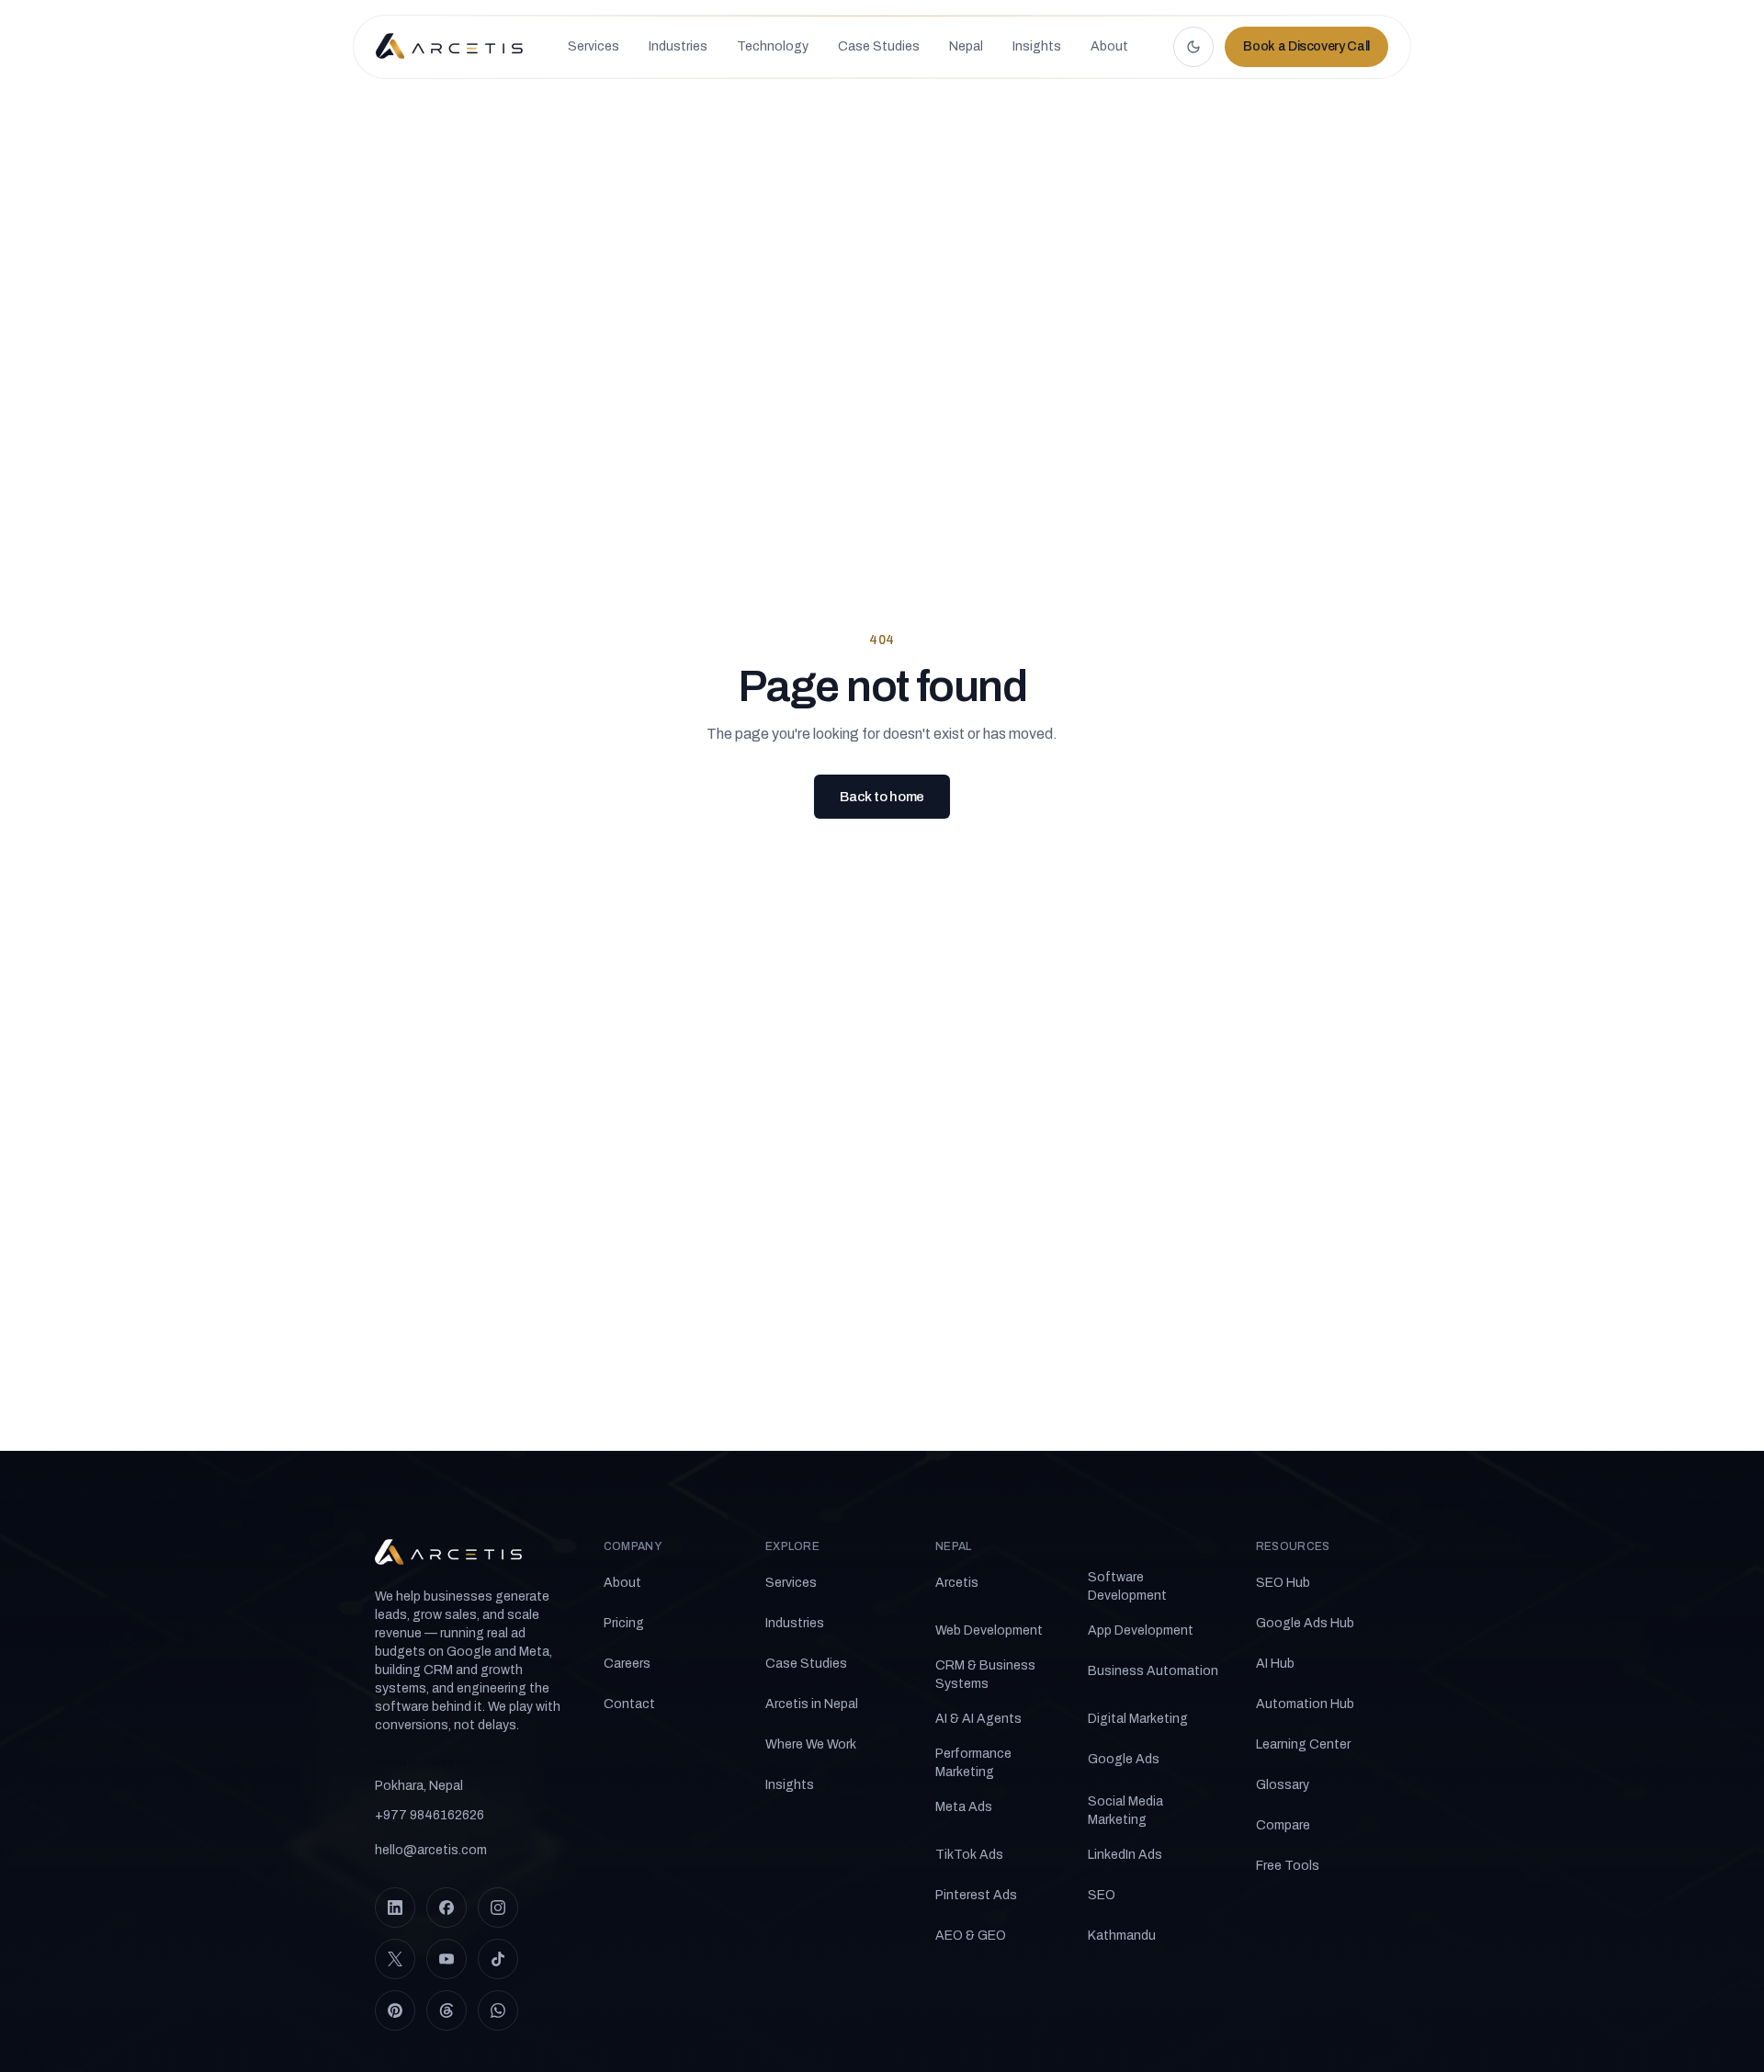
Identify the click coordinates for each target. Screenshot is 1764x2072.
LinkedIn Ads (1125, 1855)
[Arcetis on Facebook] (447, 1908)
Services (791, 1583)
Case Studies (806, 1664)
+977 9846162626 (430, 1815)
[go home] (448, 1553)
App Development (1141, 1630)
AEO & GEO (971, 1936)
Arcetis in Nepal (812, 1704)
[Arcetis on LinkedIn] (395, 1908)
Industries (795, 1623)
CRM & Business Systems (985, 1675)
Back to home (882, 797)
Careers (627, 1664)
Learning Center (1303, 1744)
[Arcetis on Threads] (447, 2010)
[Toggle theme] (1193, 47)
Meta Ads (964, 1807)
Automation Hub (1305, 1704)
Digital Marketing (1138, 1719)
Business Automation (1153, 1671)
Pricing (624, 1623)
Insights (790, 1785)
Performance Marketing (973, 1763)
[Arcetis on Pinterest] (395, 2010)
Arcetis (957, 1583)
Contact (629, 1704)
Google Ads (1124, 1759)
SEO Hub (1283, 1583)
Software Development (1127, 1586)
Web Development (989, 1630)
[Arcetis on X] (395, 1959)
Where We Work (811, 1744)
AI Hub (1275, 1664)
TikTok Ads (969, 1855)
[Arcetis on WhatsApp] (498, 2010)
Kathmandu (1122, 1936)
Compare (1283, 1825)
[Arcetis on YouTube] (447, 1959)
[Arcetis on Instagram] (498, 1908)
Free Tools (1288, 1866)
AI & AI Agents (978, 1719)
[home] (449, 47)
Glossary (1283, 1785)
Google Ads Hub (1305, 1623)
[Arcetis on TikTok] (498, 1959)
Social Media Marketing (1125, 1811)
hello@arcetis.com (431, 1850)
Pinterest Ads (976, 1895)
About (622, 1583)
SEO (1102, 1895)
